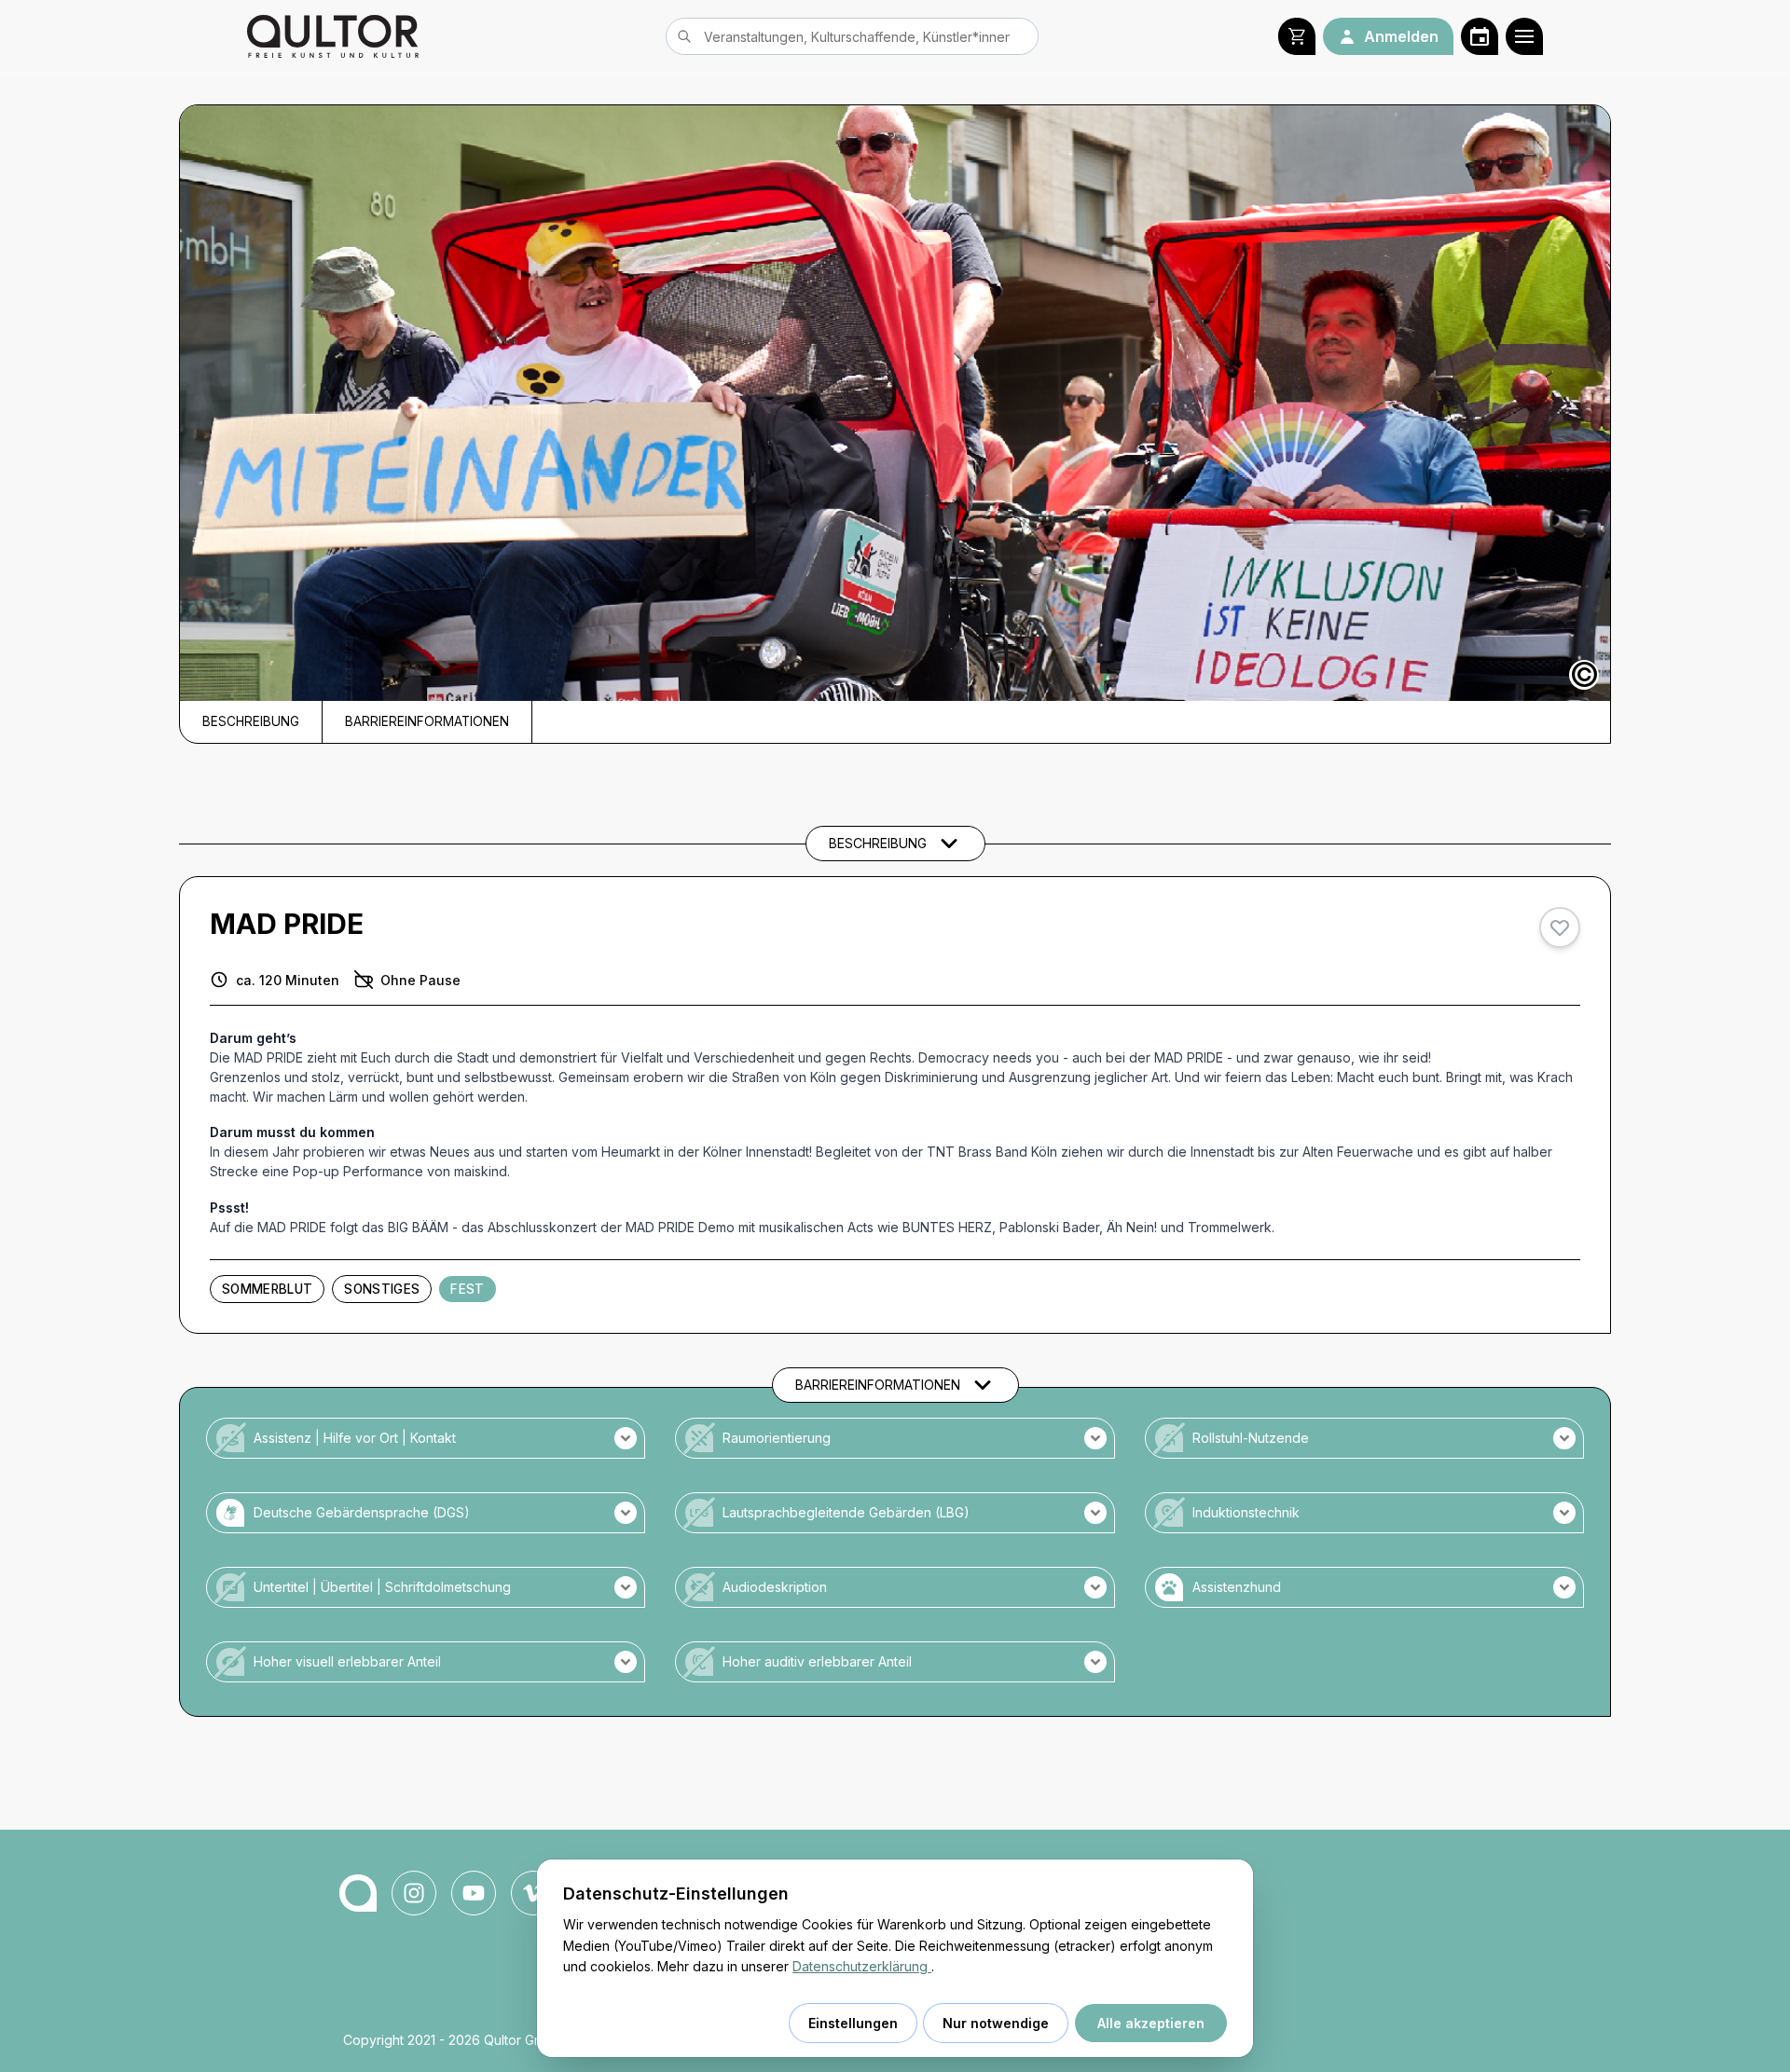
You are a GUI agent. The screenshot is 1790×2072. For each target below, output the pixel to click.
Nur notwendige (996, 2023)
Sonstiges (382, 1289)
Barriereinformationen (427, 721)
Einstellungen (853, 2023)
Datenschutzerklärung (862, 1966)
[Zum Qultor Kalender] (1480, 36)
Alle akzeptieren (1151, 2023)
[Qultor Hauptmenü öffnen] (1524, 36)
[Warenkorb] (1297, 36)
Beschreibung (251, 721)
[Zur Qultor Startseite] (333, 36)
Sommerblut (267, 1289)
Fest (467, 1289)
